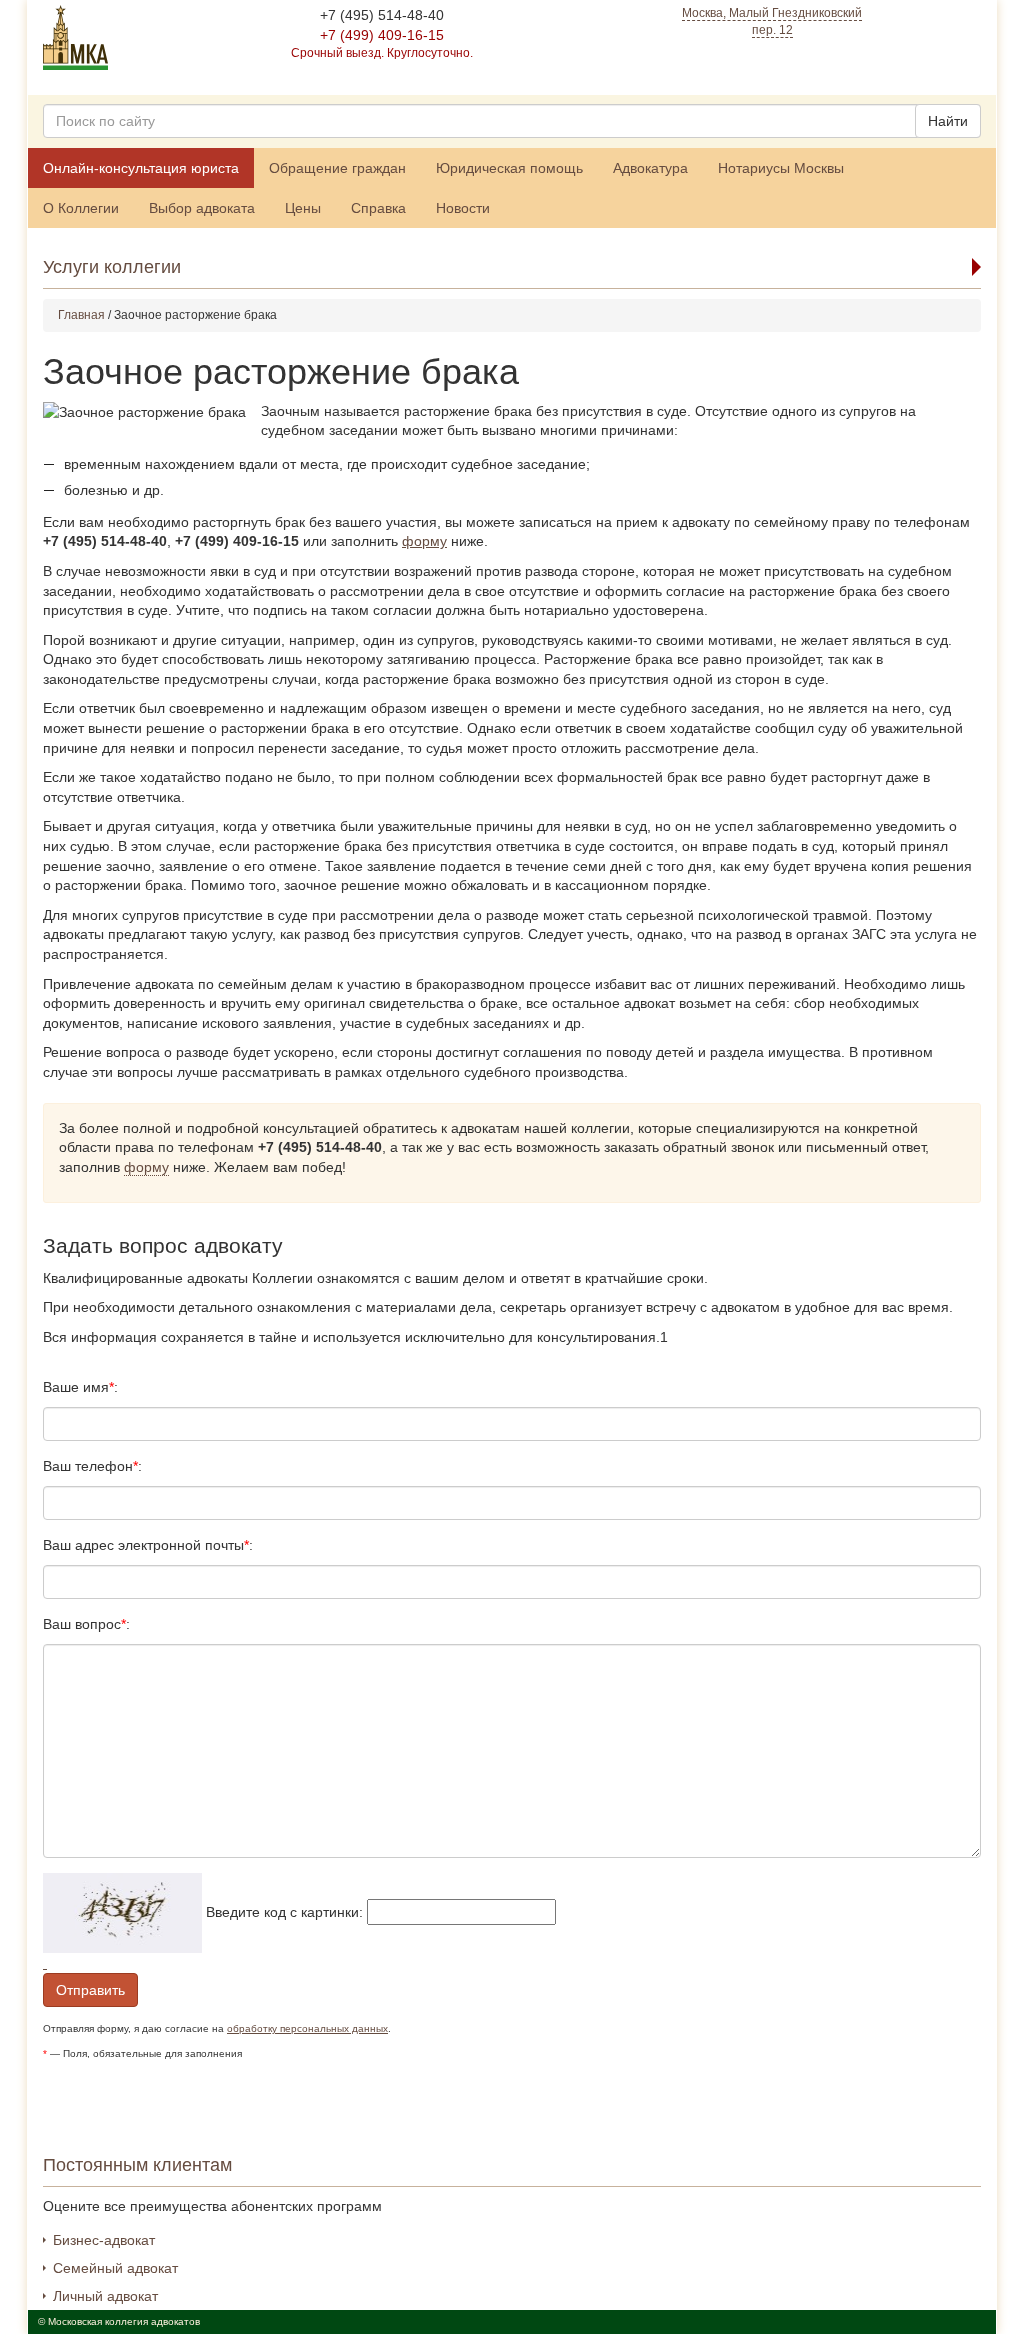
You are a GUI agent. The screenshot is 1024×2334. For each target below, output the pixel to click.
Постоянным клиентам (137, 2165)
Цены (303, 208)
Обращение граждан (337, 168)
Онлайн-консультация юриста (141, 168)
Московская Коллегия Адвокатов (75, 37)
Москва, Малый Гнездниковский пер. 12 (772, 21)
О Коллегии (81, 208)
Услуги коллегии (112, 267)
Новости (463, 208)
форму (424, 541)
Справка (378, 208)
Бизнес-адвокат (104, 2240)
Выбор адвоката (202, 208)
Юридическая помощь (509, 168)
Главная (81, 315)
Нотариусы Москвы (781, 168)
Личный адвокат (105, 2296)
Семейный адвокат (115, 2268)
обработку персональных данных (307, 2028)
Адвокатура (650, 168)
